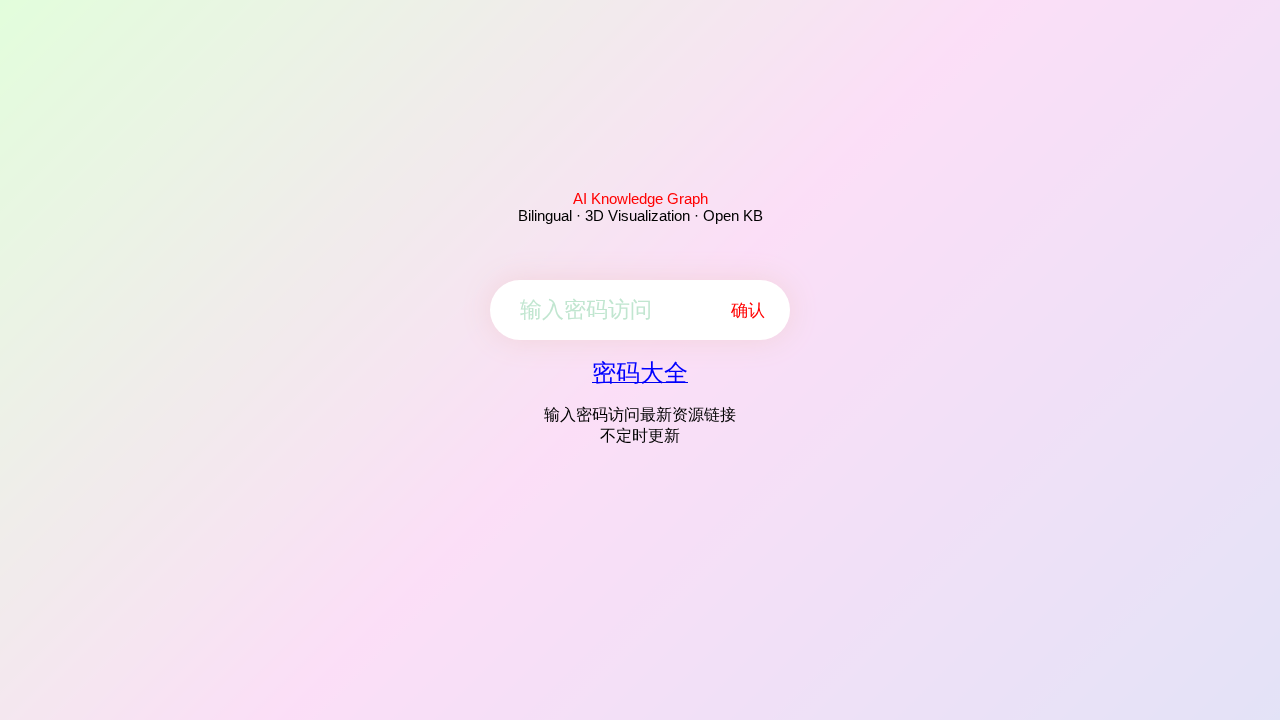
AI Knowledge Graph (640, 198)
